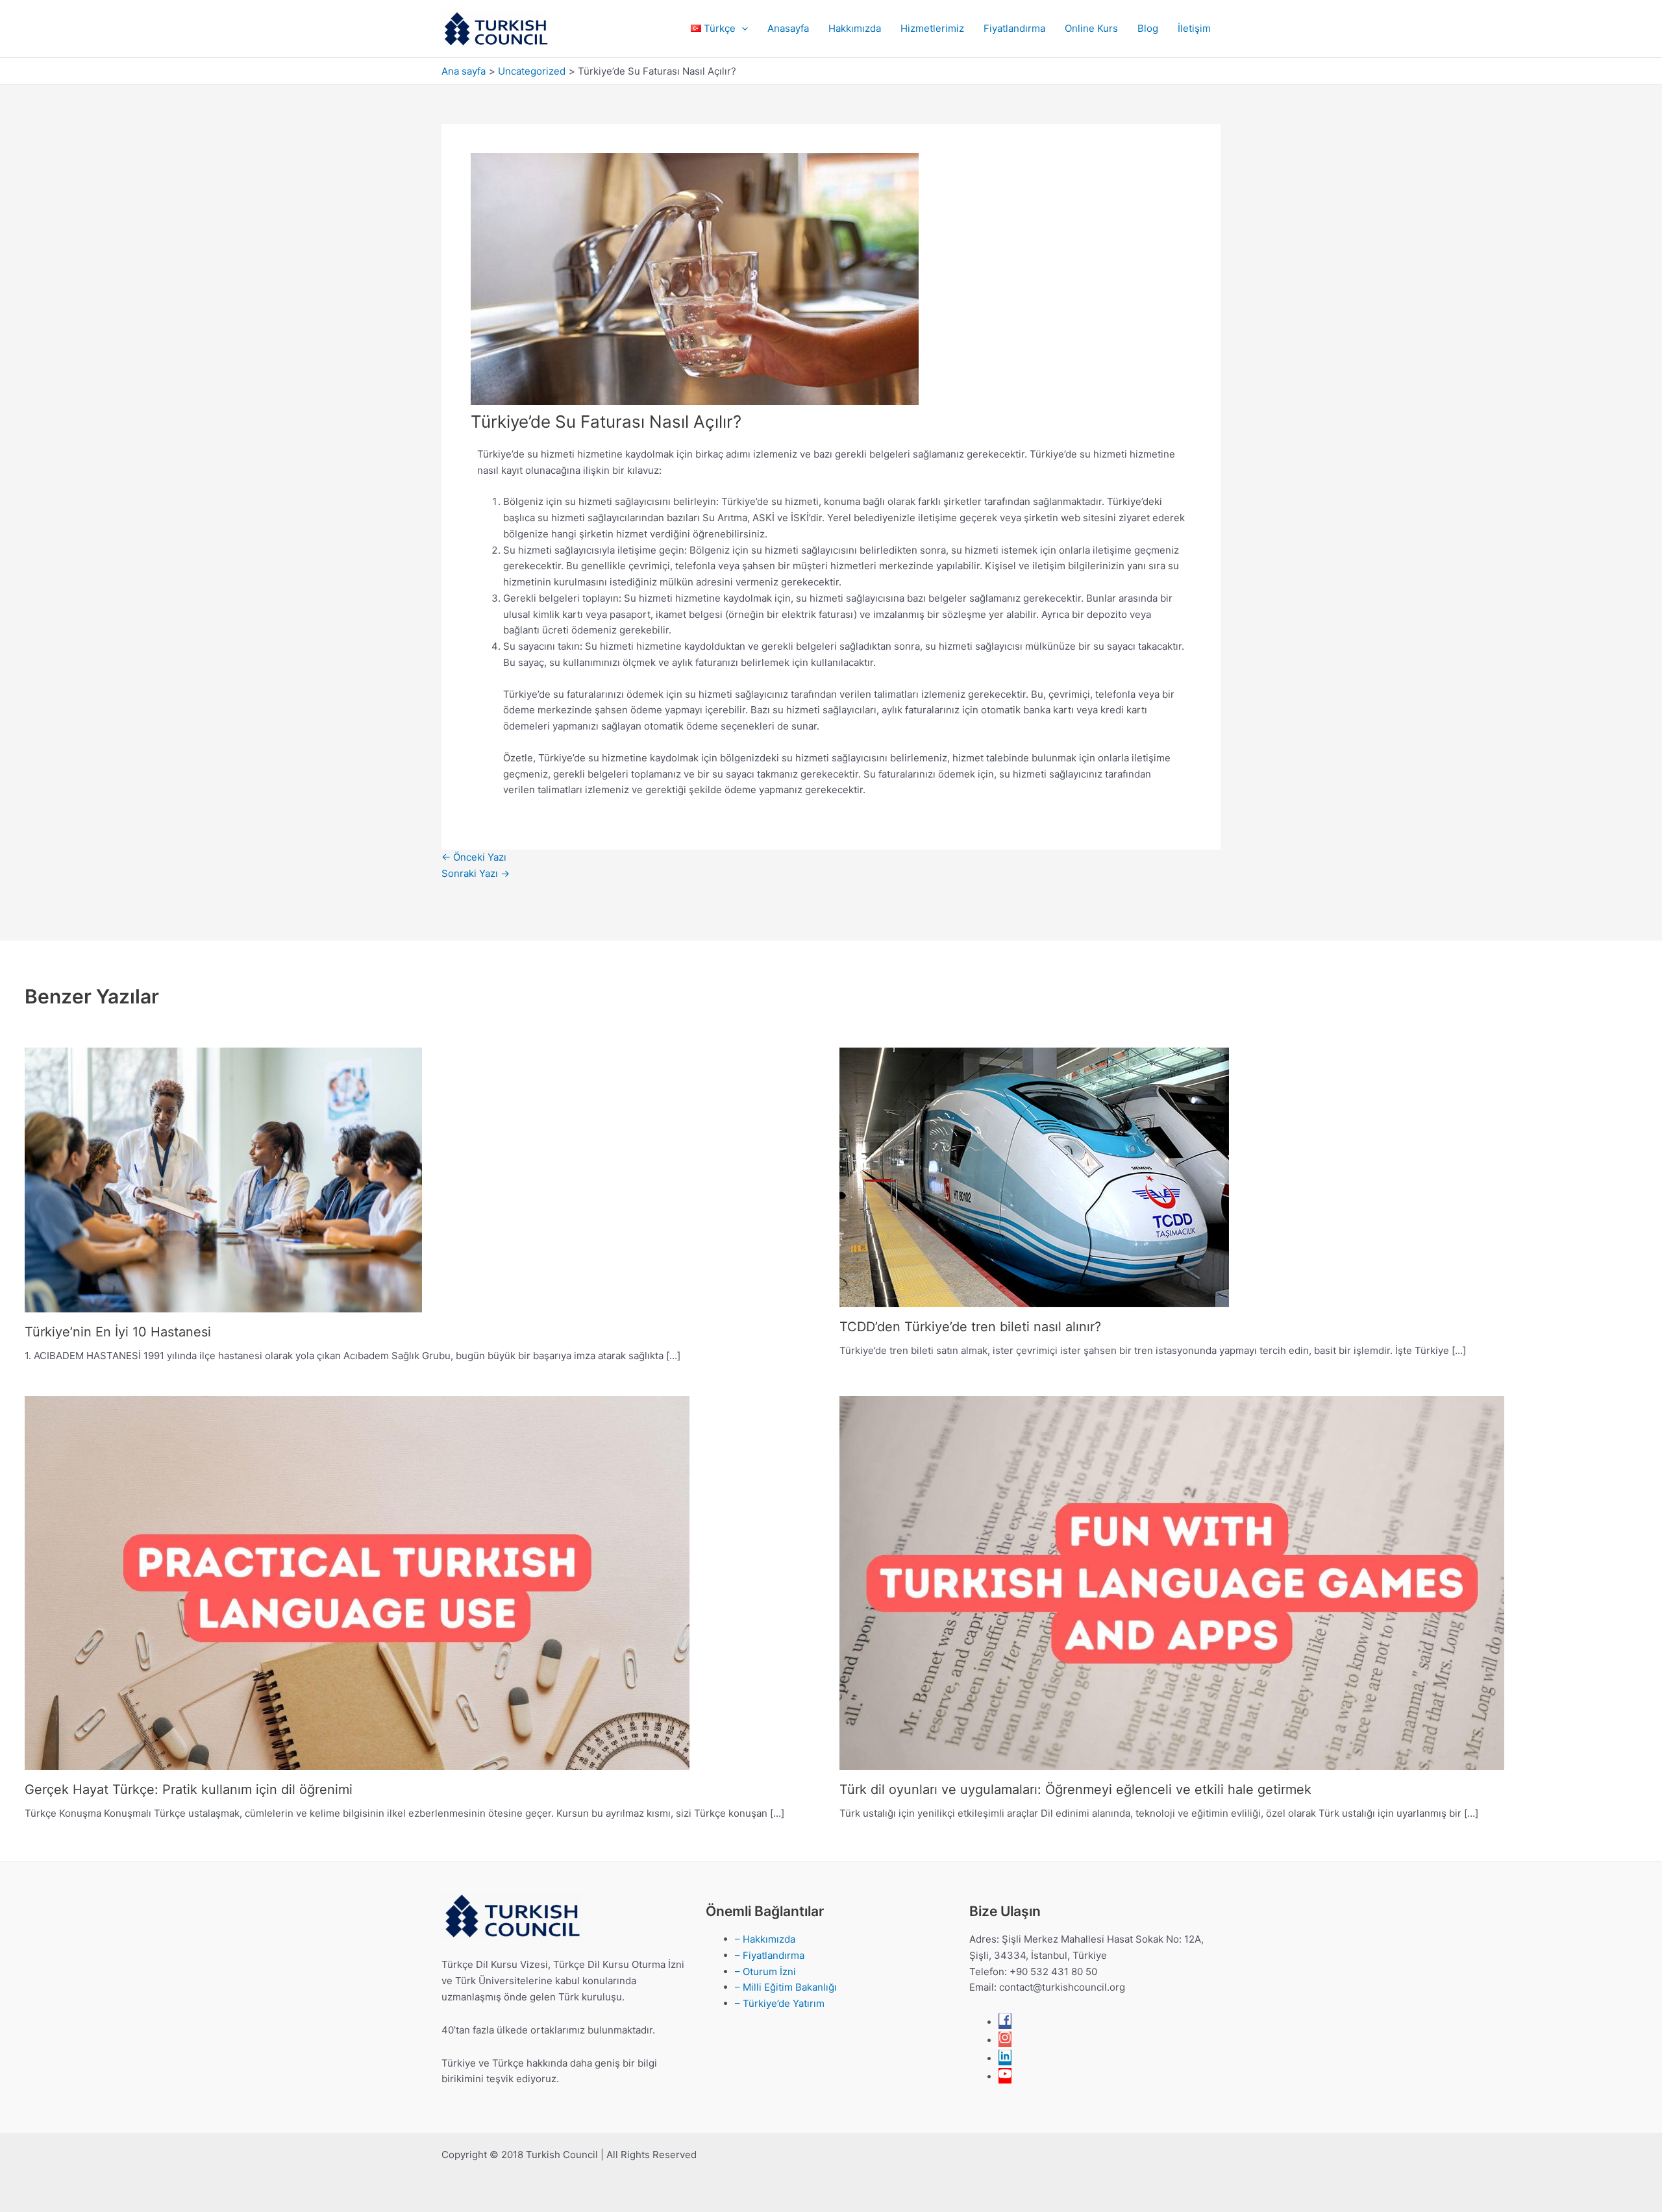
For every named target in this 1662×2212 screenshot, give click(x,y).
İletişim (1194, 28)
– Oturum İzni (765, 1972)
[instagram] (1005, 2040)
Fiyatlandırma (1014, 28)
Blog (1148, 28)
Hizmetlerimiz (932, 28)
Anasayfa (788, 28)
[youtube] (1005, 2077)
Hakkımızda (855, 28)
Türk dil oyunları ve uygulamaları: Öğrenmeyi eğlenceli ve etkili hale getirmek (1075, 1789)
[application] (742, 29)
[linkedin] (1005, 2058)
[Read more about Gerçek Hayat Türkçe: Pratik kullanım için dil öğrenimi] (357, 1582)
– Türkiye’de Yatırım (780, 2003)
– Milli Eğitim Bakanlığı (786, 1987)
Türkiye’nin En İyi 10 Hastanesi (118, 1332)
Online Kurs (1091, 28)
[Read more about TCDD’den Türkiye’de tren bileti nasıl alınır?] (1034, 1176)
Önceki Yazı (474, 857)
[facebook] (1005, 2022)
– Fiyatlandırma (770, 1955)
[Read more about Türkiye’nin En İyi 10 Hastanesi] (223, 1179)
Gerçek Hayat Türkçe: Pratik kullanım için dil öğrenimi (189, 1789)
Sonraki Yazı (476, 873)
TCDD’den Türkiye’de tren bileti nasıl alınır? (970, 1327)
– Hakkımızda (765, 1939)
